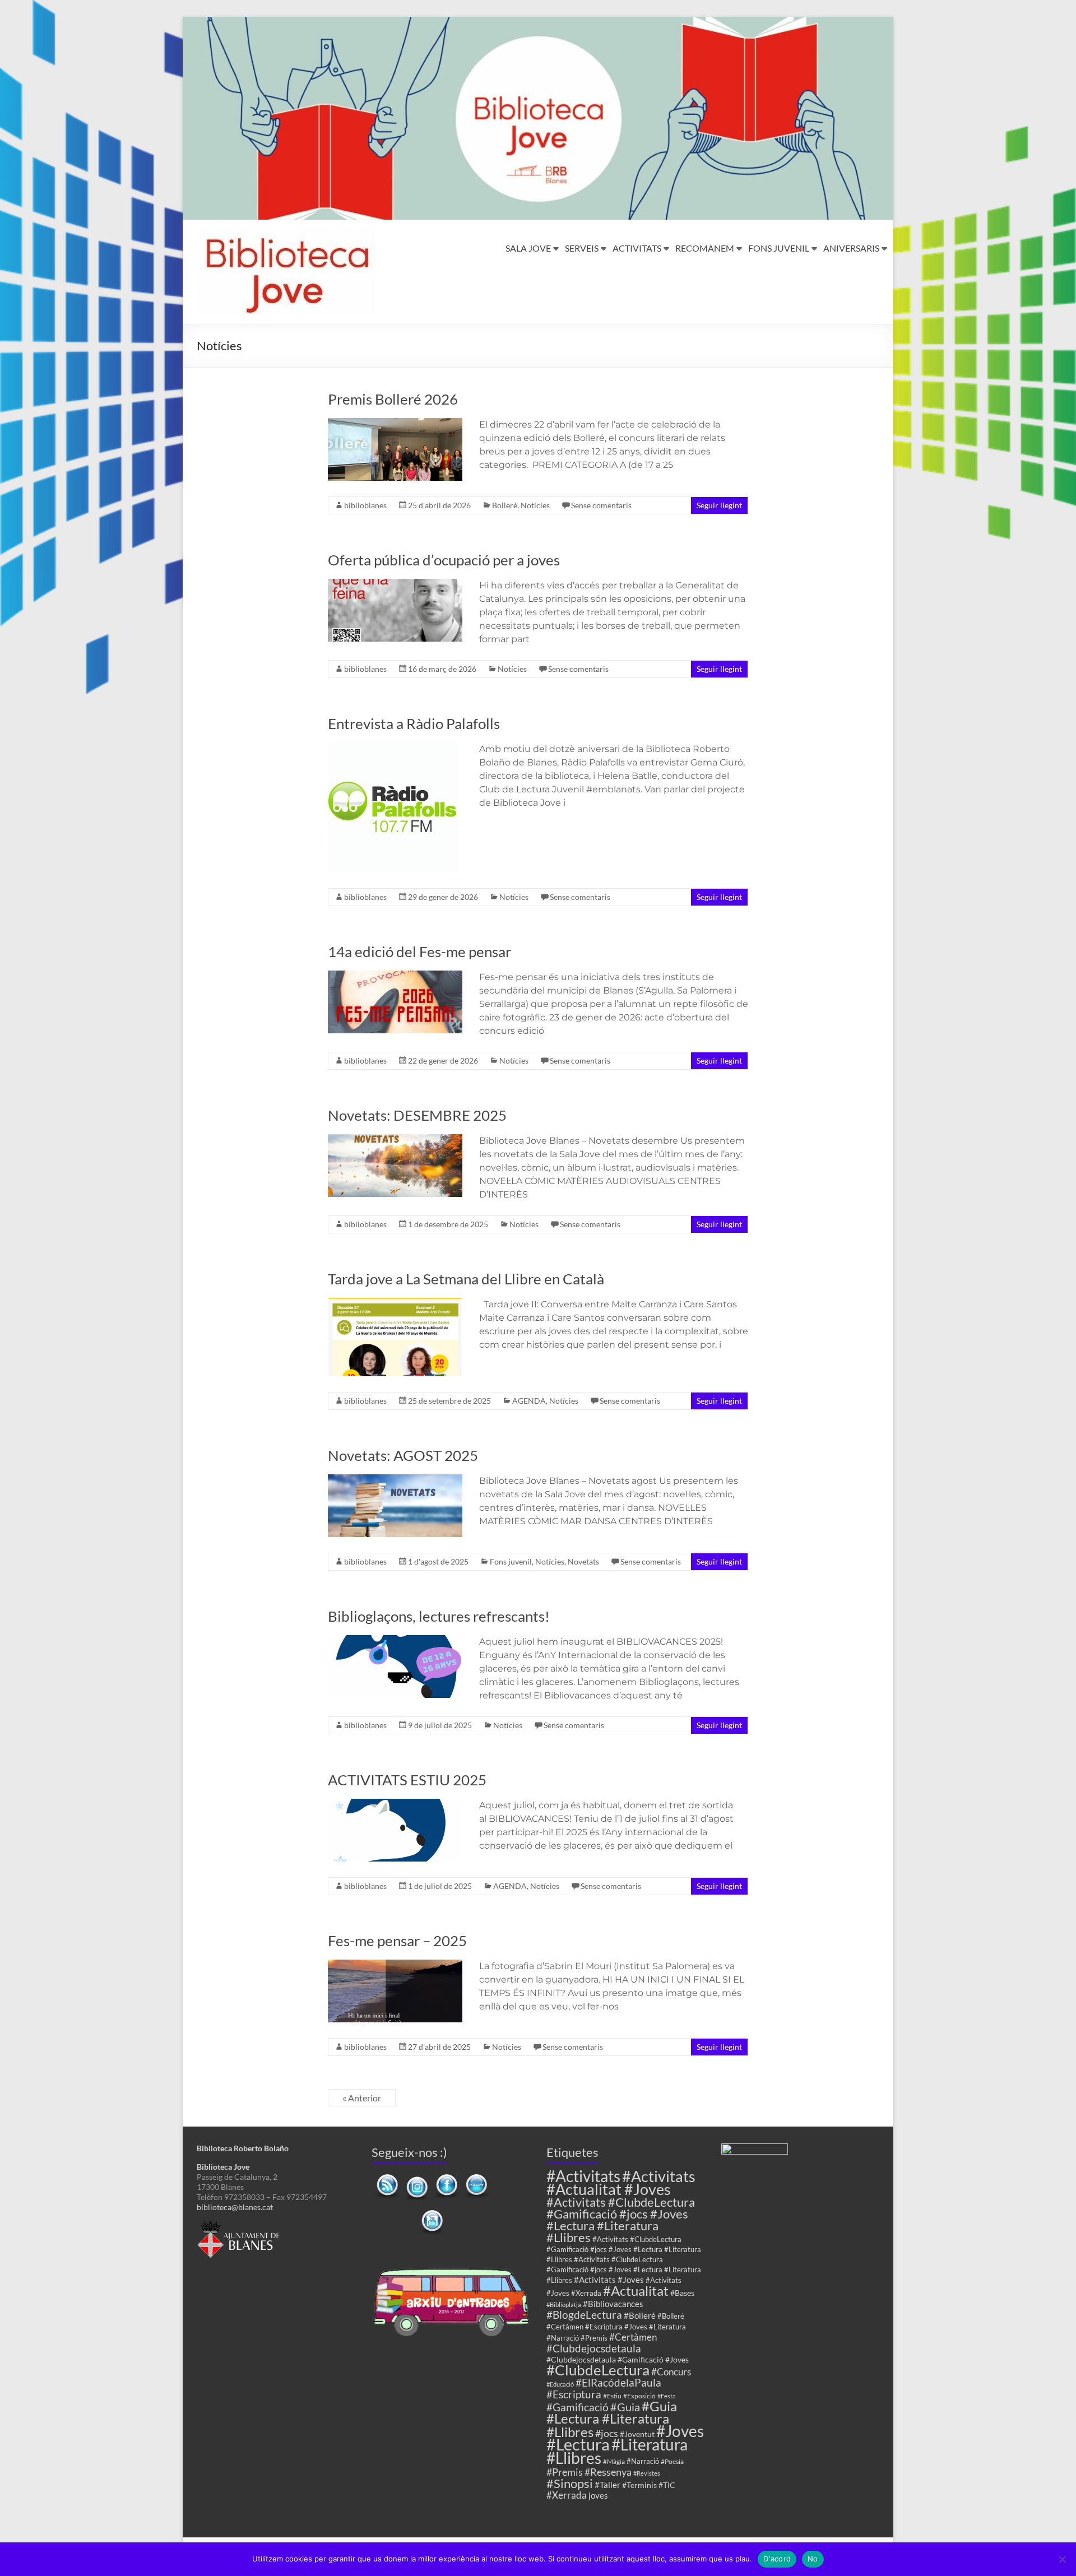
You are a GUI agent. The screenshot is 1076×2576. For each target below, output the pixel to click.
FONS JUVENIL (779, 248)
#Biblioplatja (564, 2305)
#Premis (565, 2472)
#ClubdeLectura (598, 2370)
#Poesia (672, 2461)
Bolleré (505, 505)
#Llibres (574, 2458)
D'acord (777, 2559)
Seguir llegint (719, 505)
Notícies (535, 505)
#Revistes (647, 2473)
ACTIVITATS (637, 248)
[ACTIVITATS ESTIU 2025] (395, 1804)
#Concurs (671, 2372)
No (813, 2559)
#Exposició (639, 2396)
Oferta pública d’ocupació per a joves (444, 560)
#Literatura (650, 2445)
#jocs (607, 2433)
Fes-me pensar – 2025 (397, 1941)
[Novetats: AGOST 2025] (395, 1480)
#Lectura (578, 2444)
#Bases (682, 2293)
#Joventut (637, 2434)
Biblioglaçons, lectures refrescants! (439, 1616)
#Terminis (639, 2485)
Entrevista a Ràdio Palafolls (414, 723)
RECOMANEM (705, 248)
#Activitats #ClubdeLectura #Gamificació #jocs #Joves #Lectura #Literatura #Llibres (621, 2220)
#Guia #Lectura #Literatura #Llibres (612, 2419)
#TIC (667, 2485)
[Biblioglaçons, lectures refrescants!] (395, 1640)
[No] (1062, 2559)
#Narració (643, 2461)
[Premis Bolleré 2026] (395, 423)
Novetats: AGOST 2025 (403, 1455)
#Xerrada (567, 2495)
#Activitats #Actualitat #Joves (621, 2183)
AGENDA (529, 1401)
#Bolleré (640, 2315)
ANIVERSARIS (851, 248)
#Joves (680, 2431)
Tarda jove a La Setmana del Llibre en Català (466, 1279)
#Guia (625, 2407)
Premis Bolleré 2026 (393, 399)
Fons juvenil (511, 1561)
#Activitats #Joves (609, 2280)
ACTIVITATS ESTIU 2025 (407, 1780)
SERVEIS (582, 248)
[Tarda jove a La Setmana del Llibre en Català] (395, 1303)
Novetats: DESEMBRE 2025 (417, 1115)
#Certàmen (633, 2337)
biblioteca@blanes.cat (235, 2207)
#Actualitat (636, 2290)
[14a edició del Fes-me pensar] (395, 976)
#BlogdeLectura (584, 2315)
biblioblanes (365, 505)
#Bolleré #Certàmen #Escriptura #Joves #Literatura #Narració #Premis (616, 2327)
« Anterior (362, 2098)
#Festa (667, 2396)
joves (598, 2495)
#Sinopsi (570, 2484)
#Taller (607, 2485)
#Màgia (614, 2461)
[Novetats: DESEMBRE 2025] (395, 1140)
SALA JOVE (528, 248)
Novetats (583, 1561)
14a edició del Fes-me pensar (419, 952)
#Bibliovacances (613, 2304)
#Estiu (612, 2396)
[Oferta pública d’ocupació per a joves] (395, 584)
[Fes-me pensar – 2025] (395, 1965)
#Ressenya (608, 2472)
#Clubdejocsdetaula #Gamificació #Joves (618, 2359)
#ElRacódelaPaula (618, 2382)
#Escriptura (574, 2394)
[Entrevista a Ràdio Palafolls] (393, 748)
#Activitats (583, 2176)
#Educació (560, 2384)
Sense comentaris (601, 505)
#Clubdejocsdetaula (594, 2348)
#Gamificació (578, 2407)
